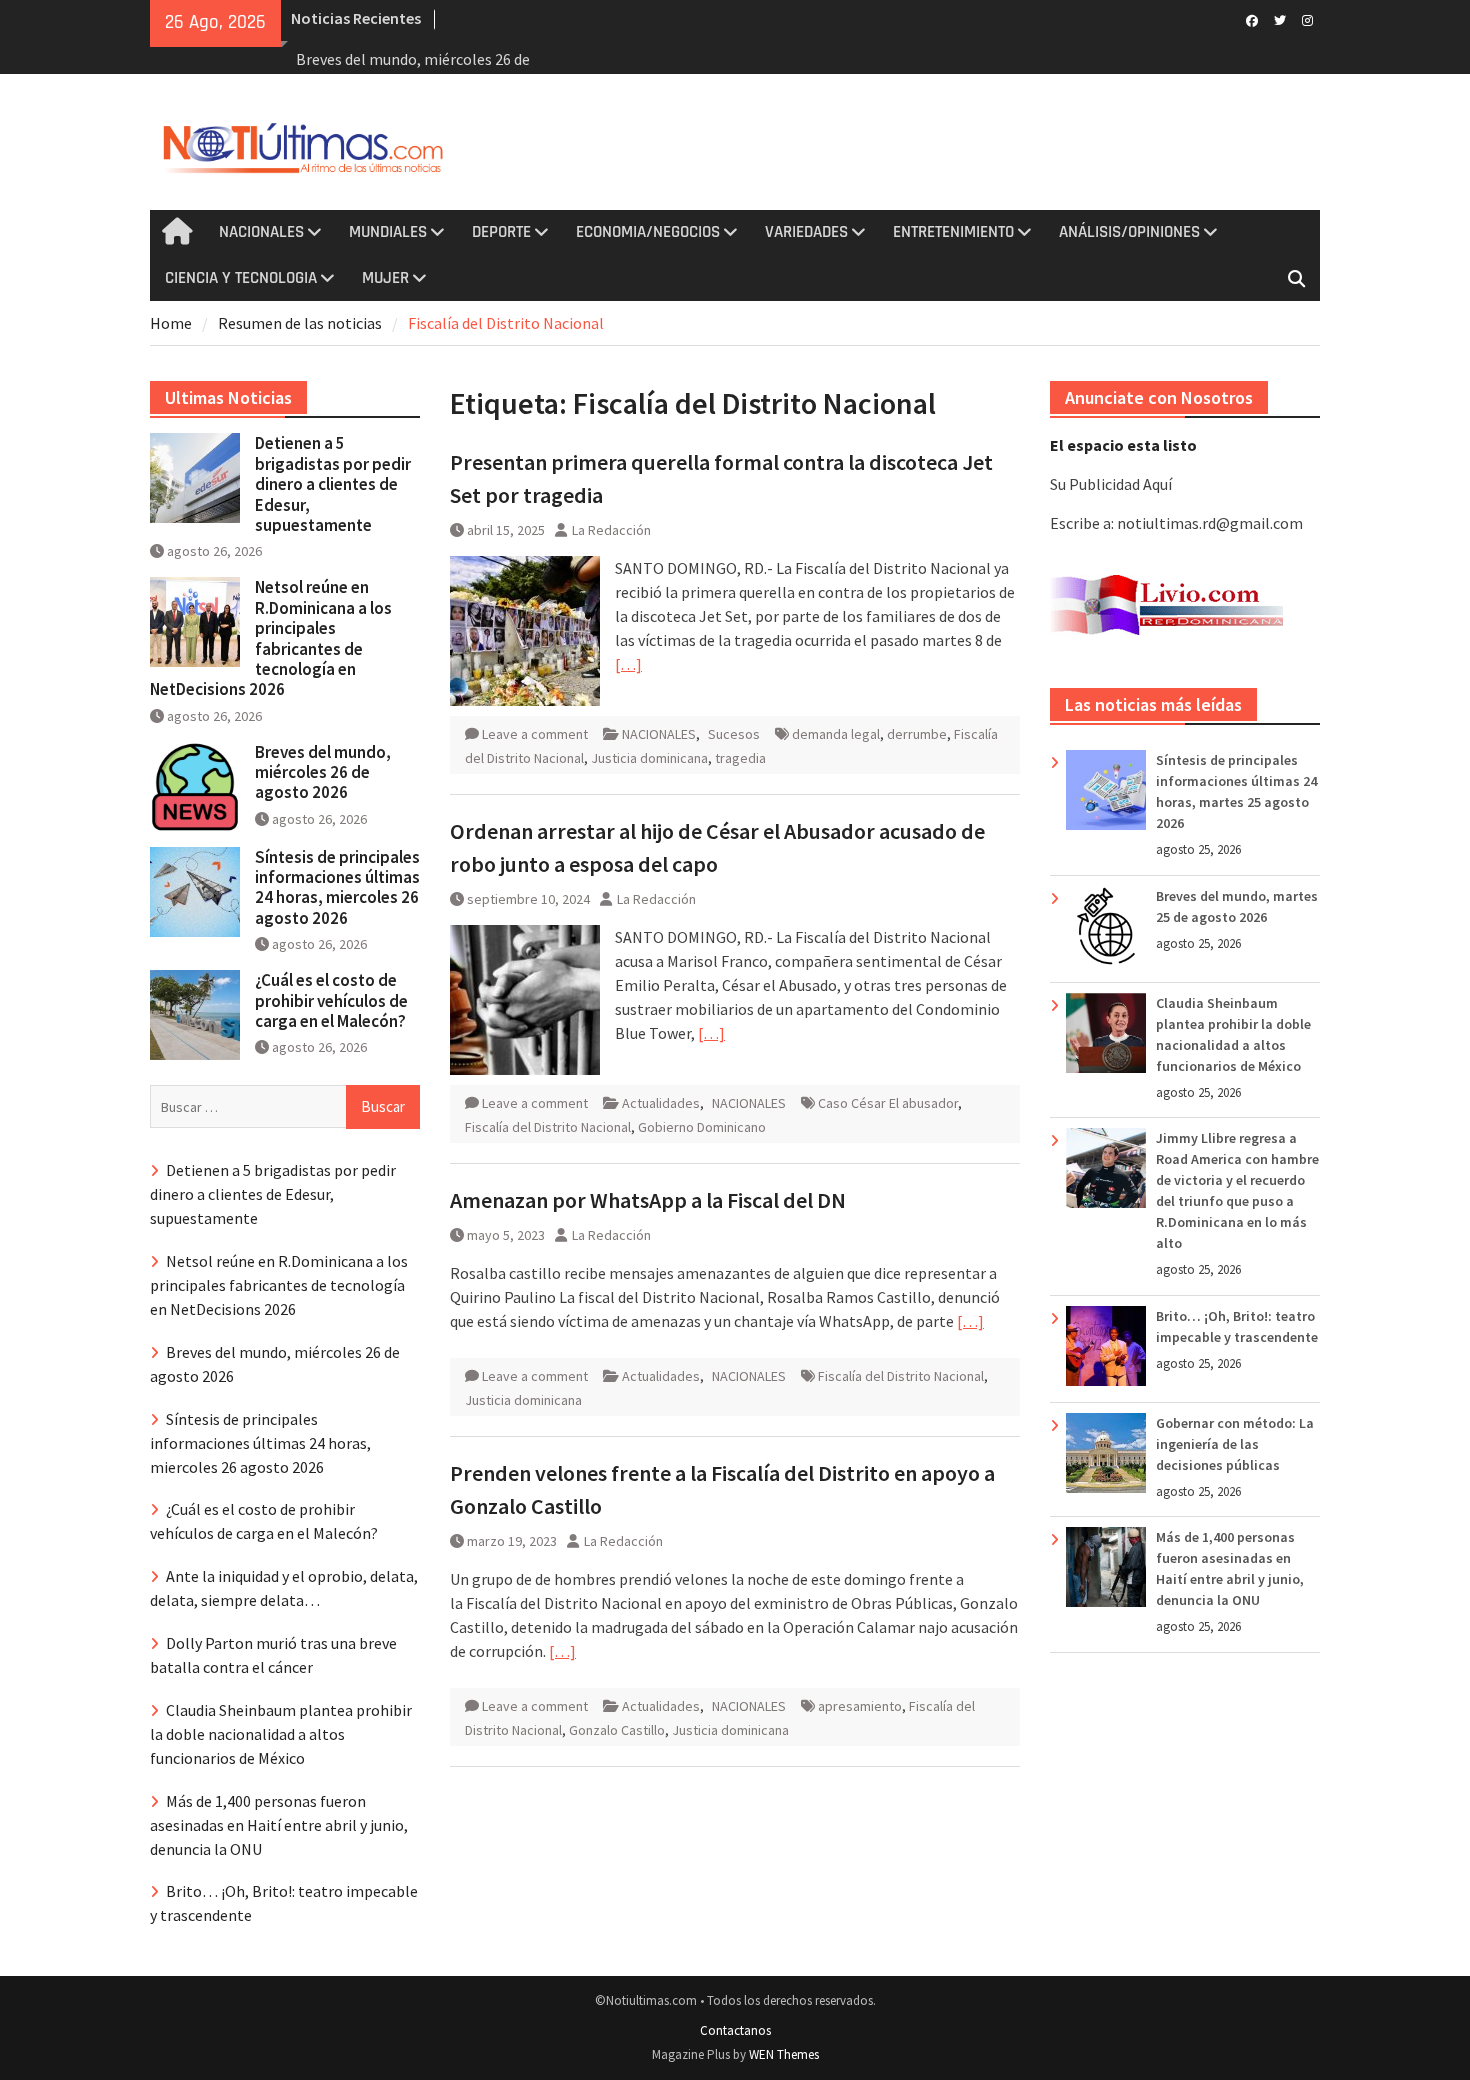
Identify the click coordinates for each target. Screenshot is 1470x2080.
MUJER (385, 278)
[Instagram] (1307, 19)
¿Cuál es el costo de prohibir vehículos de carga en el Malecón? (331, 1000)
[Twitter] (1279, 19)
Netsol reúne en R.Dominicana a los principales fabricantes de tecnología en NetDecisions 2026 (271, 638)
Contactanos (735, 2030)
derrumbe (917, 734)
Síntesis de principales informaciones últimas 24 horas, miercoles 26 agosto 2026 (337, 887)
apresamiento (860, 1706)
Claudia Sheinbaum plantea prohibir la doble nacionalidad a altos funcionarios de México (281, 1734)
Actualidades (661, 1103)
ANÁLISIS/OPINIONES (1129, 232)
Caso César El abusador (888, 1103)
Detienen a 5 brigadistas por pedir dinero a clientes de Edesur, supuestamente (333, 484)
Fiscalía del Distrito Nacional (548, 1127)
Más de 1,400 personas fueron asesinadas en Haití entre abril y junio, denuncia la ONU (279, 1825)
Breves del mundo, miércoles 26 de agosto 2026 (323, 772)
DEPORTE (501, 232)
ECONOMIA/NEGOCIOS (648, 232)
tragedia (740, 758)
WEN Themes (784, 2054)
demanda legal (836, 734)
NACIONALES (261, 232)
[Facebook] (1251, 19)
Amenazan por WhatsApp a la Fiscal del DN (648, 1200)
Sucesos (734, 734)
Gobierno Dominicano (702, 1127)
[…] (628, 664)
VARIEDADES (806, 232)
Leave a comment (535, 734)
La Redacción (611, 530)
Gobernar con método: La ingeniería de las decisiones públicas (1235, 1444)
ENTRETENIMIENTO (953, 232)
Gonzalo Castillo (617, 1730)
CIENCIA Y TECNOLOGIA (241, 278)
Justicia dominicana (649, 758)
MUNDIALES (388, 232)
